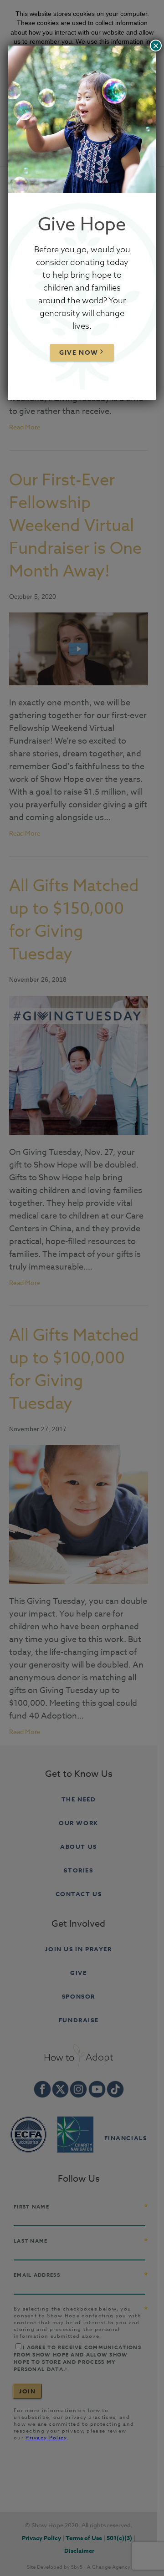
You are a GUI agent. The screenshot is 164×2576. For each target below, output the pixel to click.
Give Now (79, 353)
